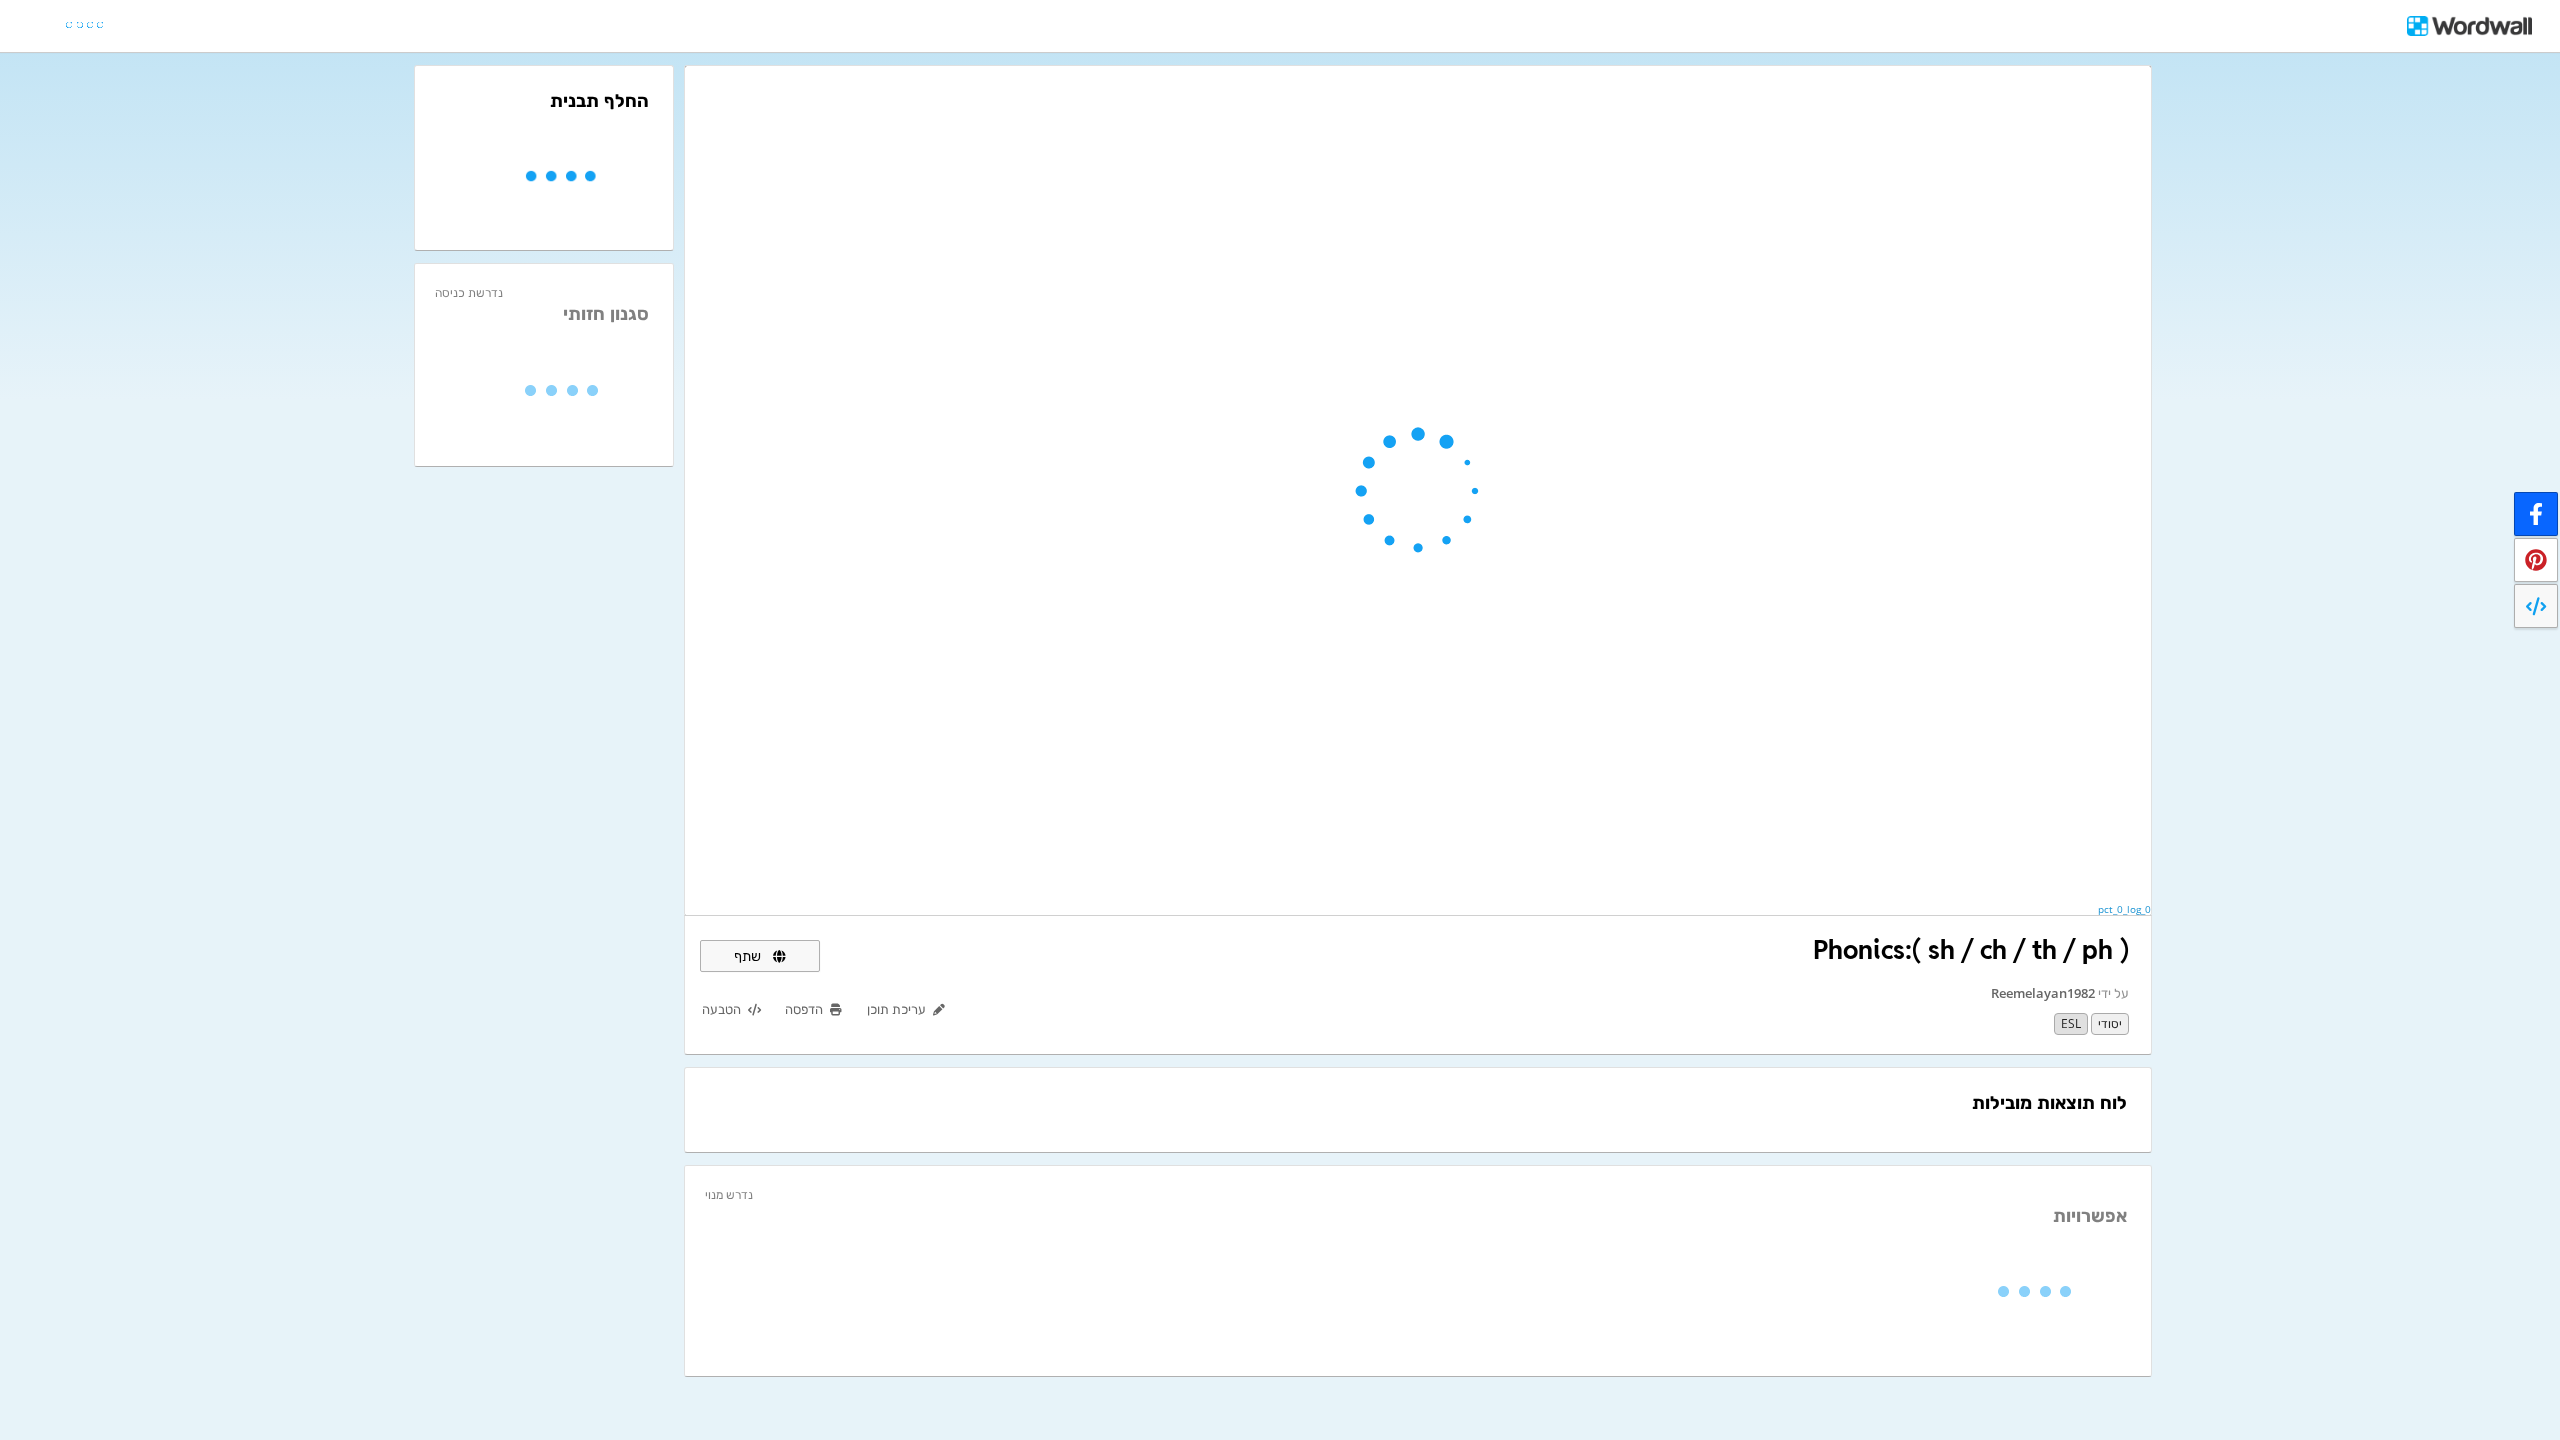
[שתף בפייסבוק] (2536, 514)
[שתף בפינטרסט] (2536, 560)
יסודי (2110, 1023)
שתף (749, 955)
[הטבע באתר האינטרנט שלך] (2536, 606)
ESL (2071, 1023)
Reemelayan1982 (2043, 993)
